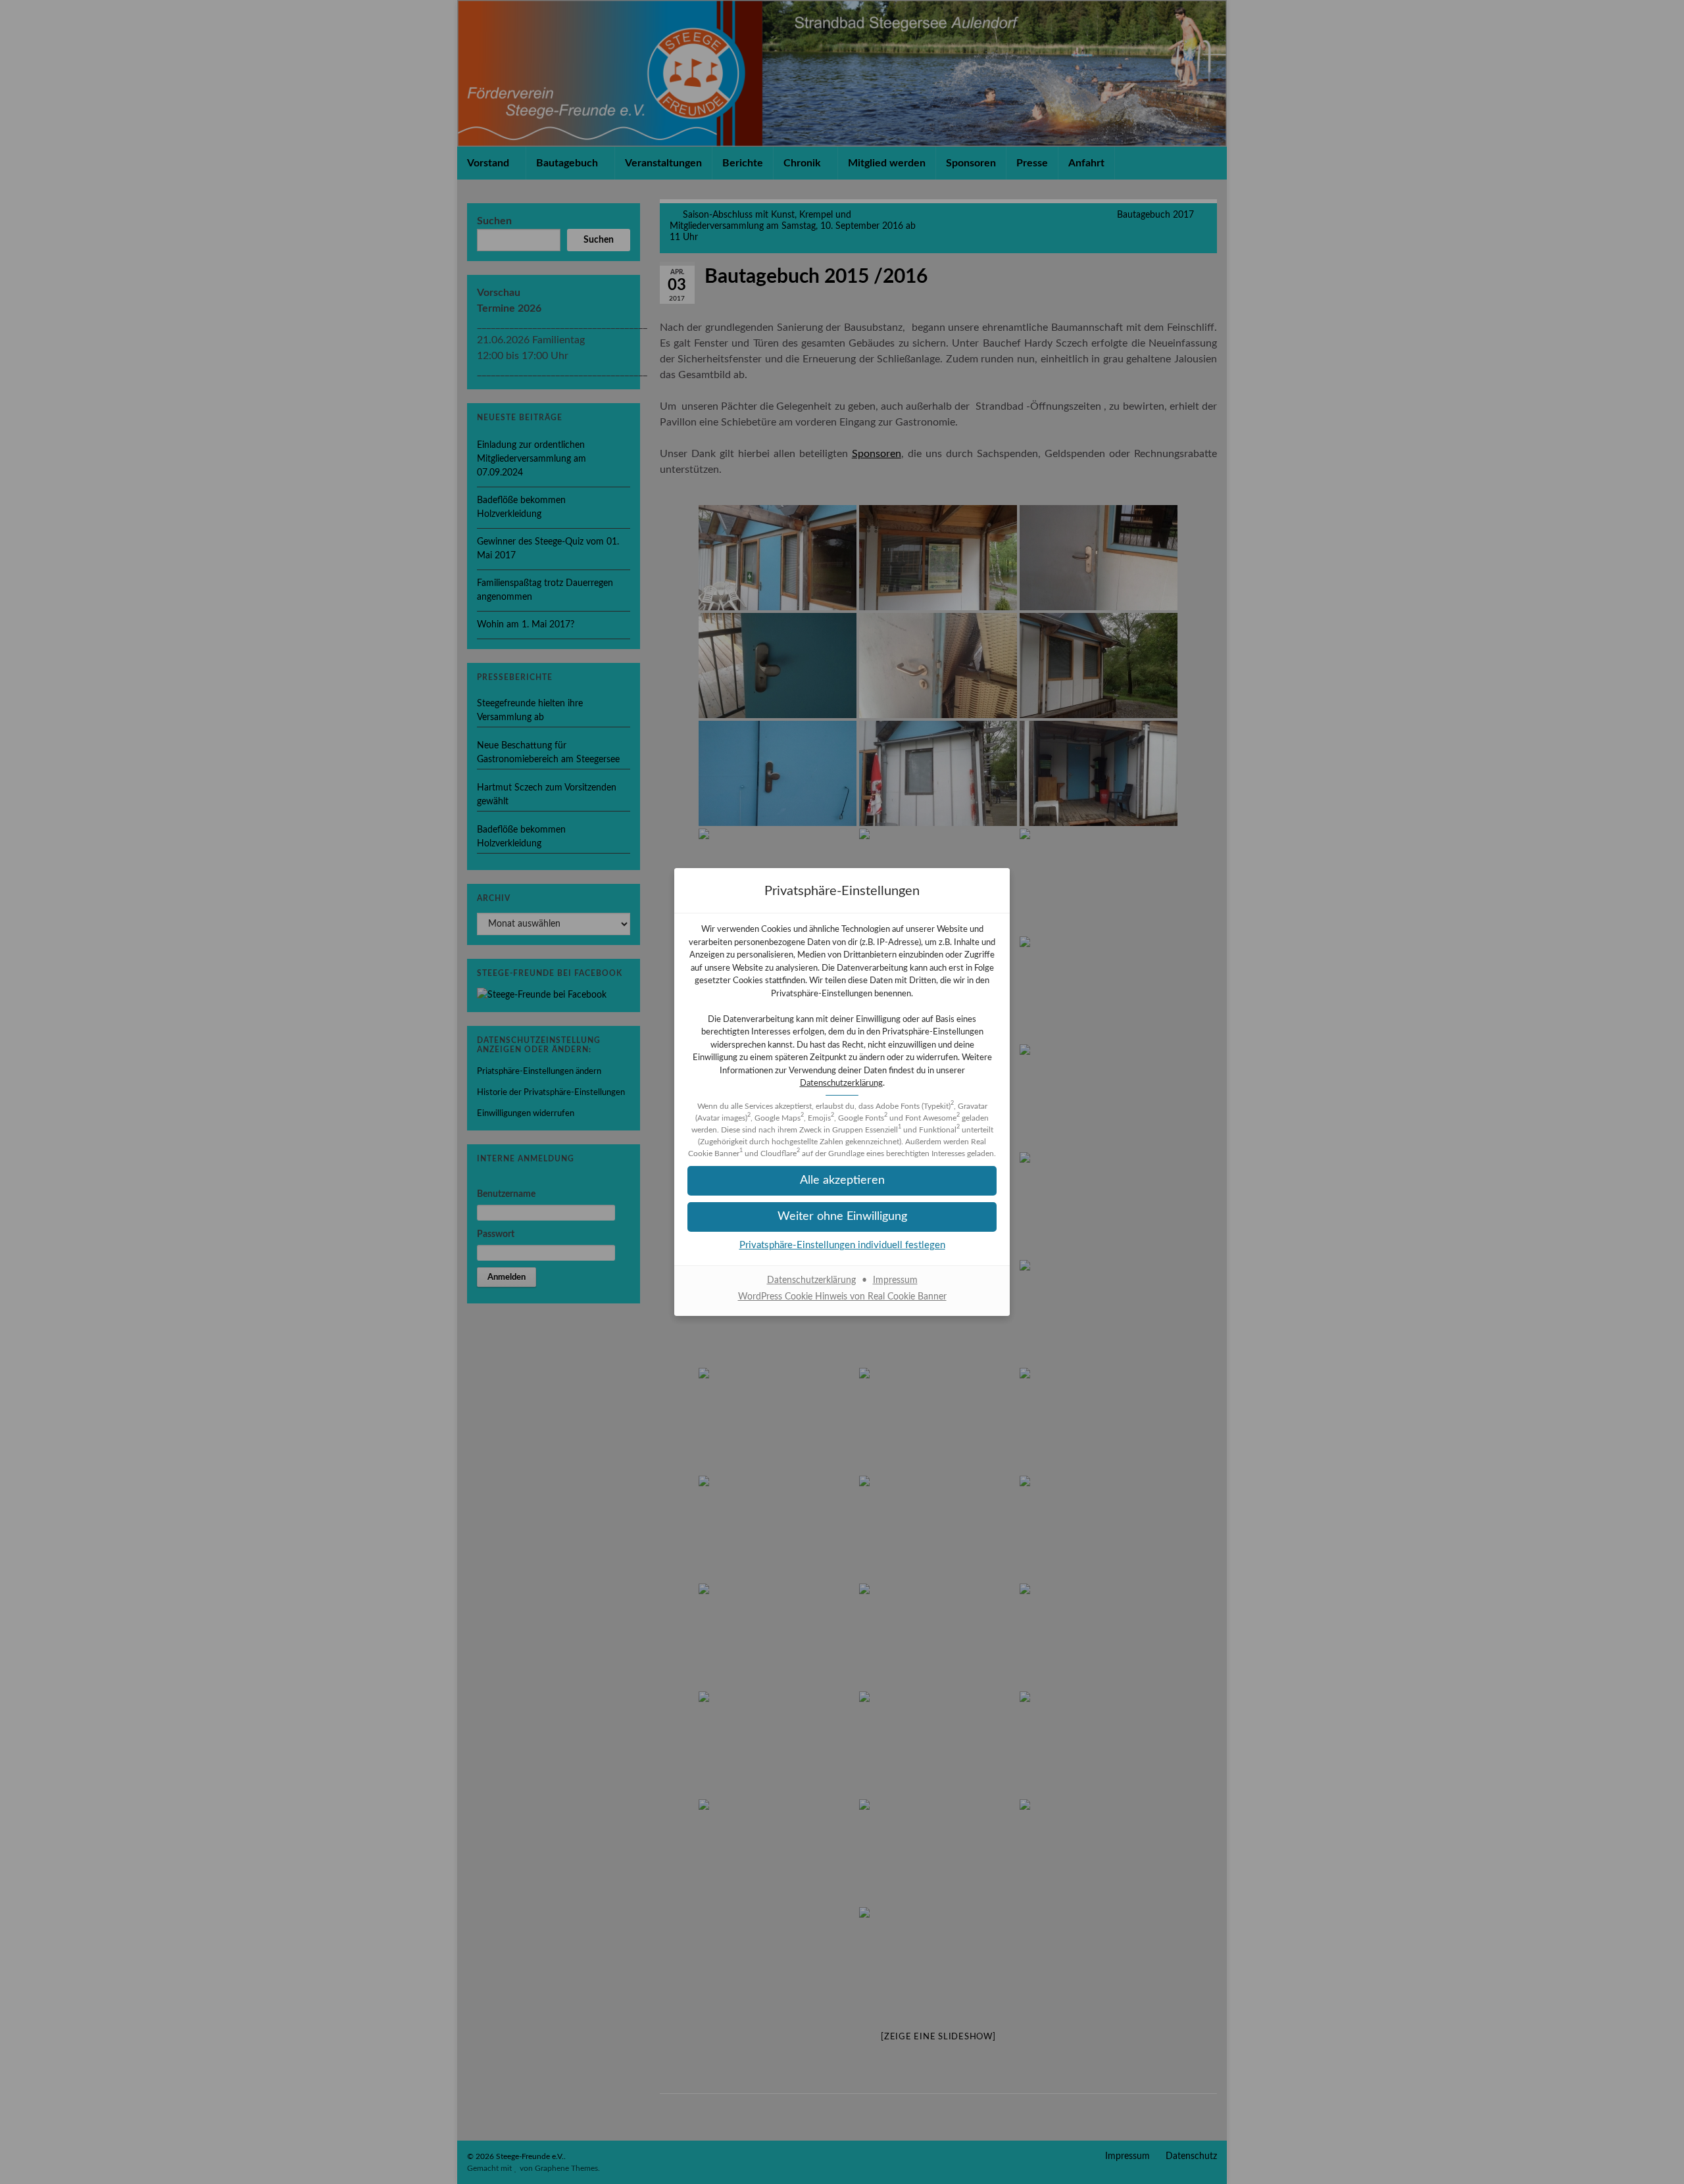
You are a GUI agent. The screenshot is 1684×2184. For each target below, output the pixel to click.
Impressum (895, 1280)
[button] (842, 1217)
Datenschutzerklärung (841, 1083)
